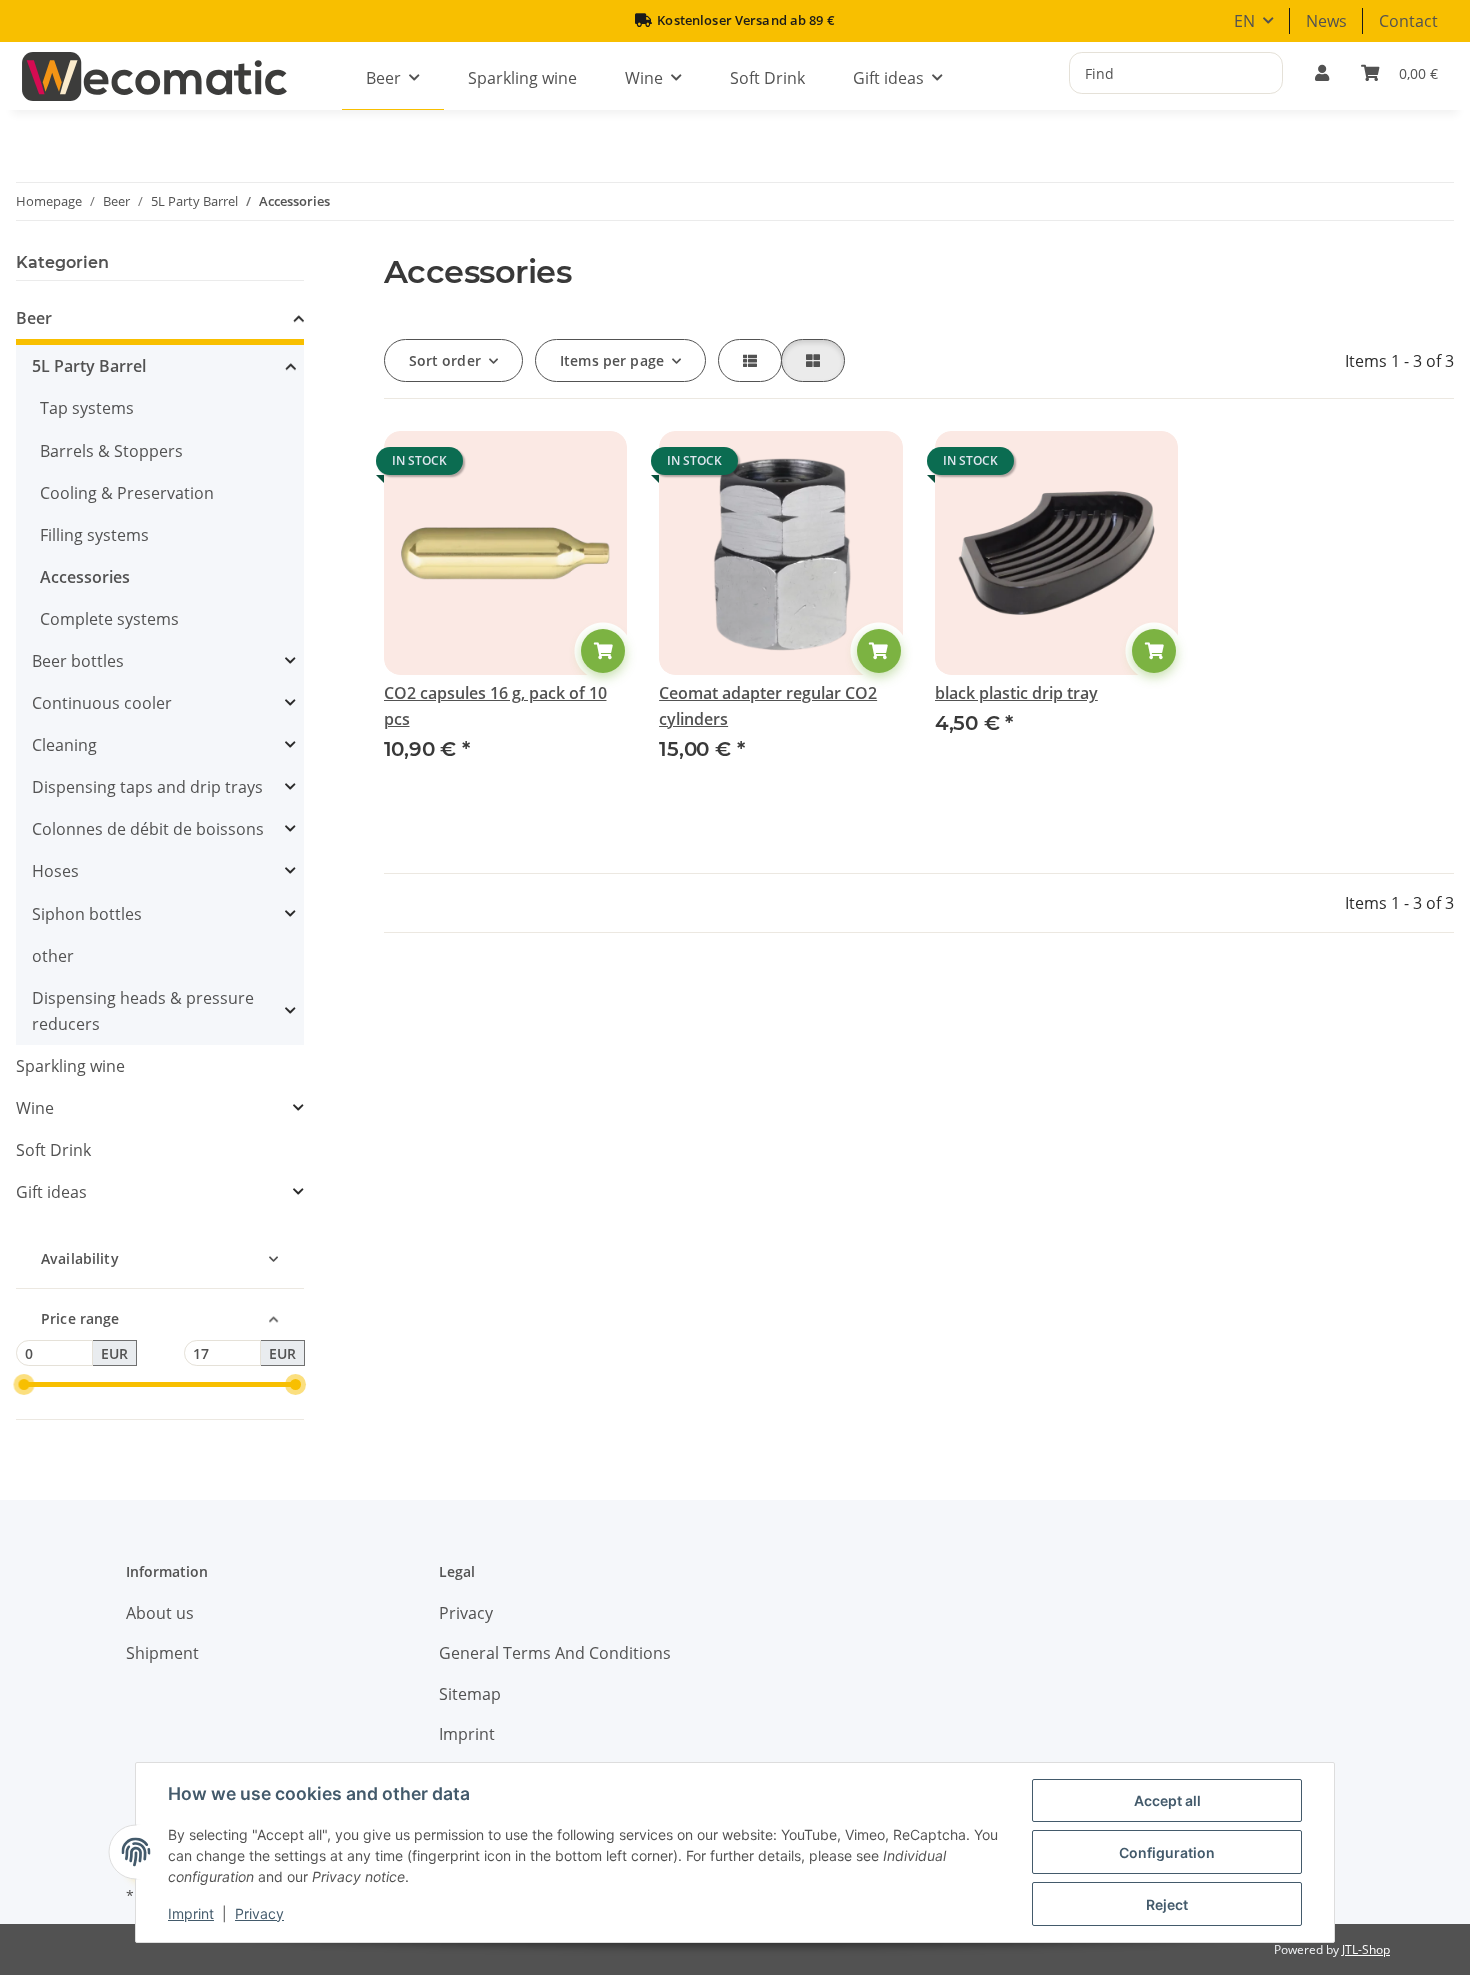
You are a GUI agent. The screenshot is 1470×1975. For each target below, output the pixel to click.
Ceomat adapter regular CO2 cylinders (768, 706)
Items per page (612, 360)
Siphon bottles (87, 914)
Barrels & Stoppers (111, 451)
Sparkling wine (70, 1066)
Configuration (1167, 1852)
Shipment (162, 1653)
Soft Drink (53, 1150)
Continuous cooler (102, 703)
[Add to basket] (603, 651)
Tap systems (87, 408)
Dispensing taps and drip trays (147, 787)
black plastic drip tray (1016, 693)
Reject (1167, 1904)
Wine (35, 1108)
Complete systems (109, 619)
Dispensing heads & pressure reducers (143, 1011)
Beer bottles (78, 661)
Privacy (259, 1913)
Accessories (85, 577)
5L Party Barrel (89, 366)
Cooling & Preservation (127, 493)
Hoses (55, 871)
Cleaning (64, 745)
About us (160, 1613)
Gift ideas (51, 1192)
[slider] (23, 1384)
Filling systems (94, 535)
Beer (34, 318)
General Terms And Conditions (555, 1653)
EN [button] (1244, 21)
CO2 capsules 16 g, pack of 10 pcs (495, 706)
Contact (1408, 21)
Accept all (1167, 1800)
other (53, 956)
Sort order (445, 360)
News (1326, 21)
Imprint (191, 1913)
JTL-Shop (1366, 1949)
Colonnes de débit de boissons (148, 829)
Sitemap (470, 1694)
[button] (1322, 73)
